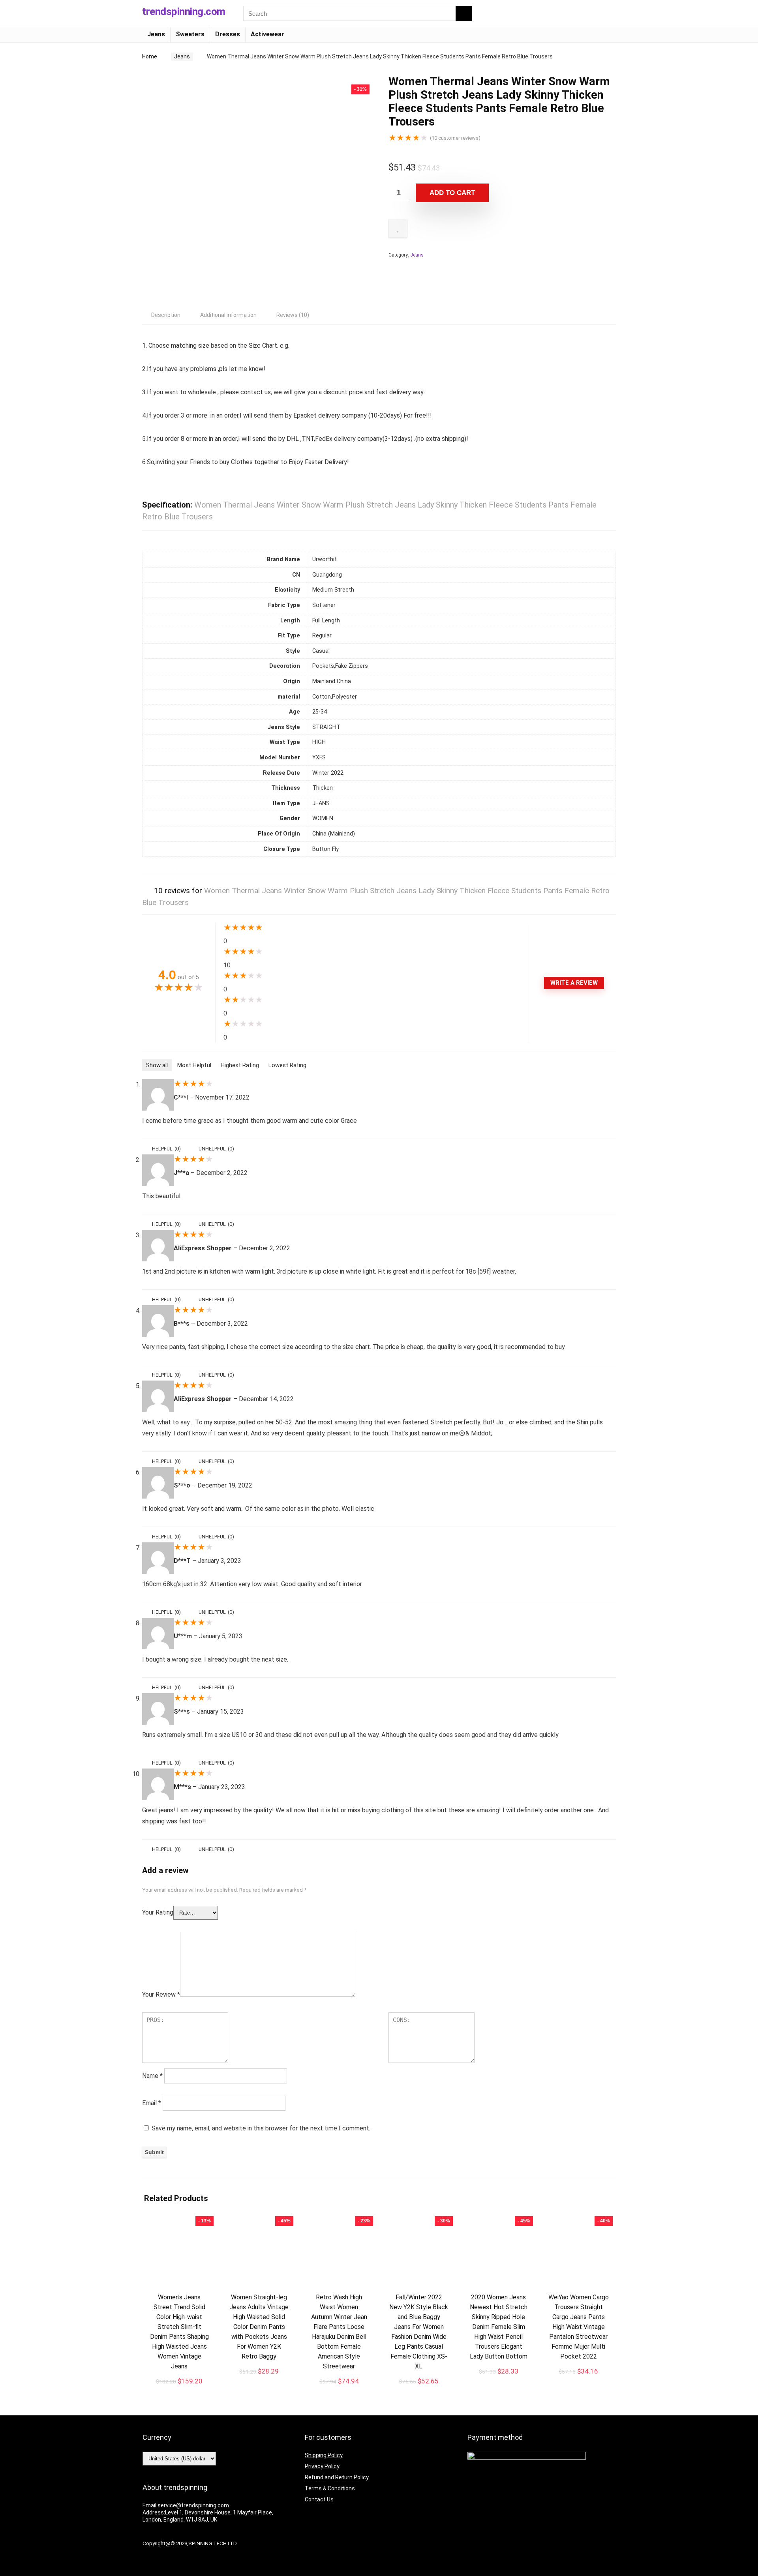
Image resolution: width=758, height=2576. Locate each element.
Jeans (156, 34)
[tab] (166, 315)
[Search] (464, 13)
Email (152, 2103)
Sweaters (190, 34)
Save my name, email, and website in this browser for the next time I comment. (261, 2128)
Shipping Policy (324, 2455)
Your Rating (158, 1912)
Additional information (228, 315)
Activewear (267, 34)
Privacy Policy (322, 2466)
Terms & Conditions (330, 2488)
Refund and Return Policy (337, 2477)
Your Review (161, 1994)
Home (150, 56)
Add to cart (452, 193)
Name (152, 2076)
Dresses (228, 34)
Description (166, 315)
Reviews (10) (293, 315)
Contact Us (319, 2499)
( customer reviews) (455, 138)
